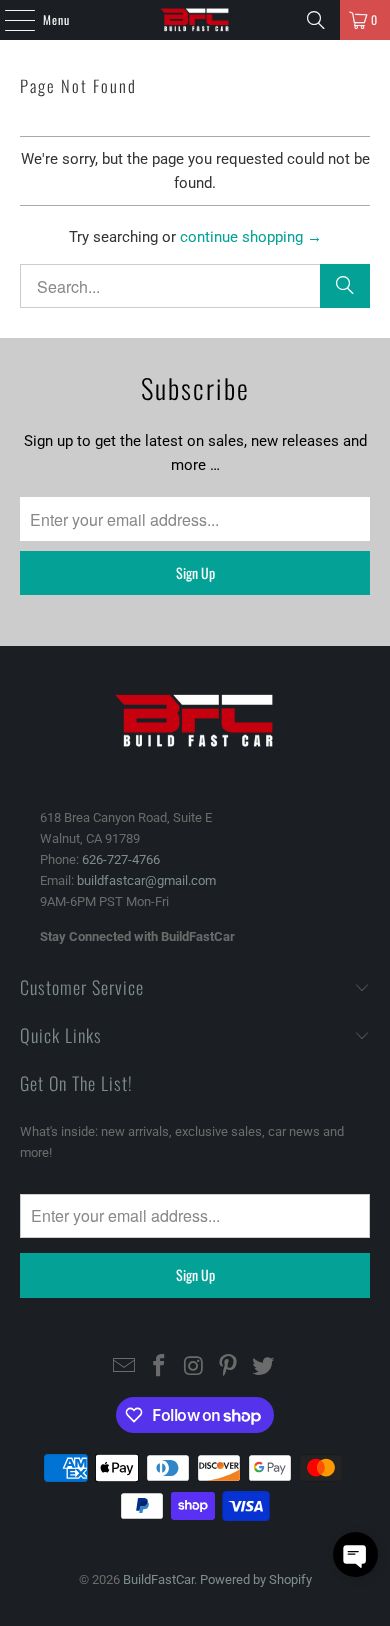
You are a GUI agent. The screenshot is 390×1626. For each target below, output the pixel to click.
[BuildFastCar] (195, 20)
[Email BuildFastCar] (125, 1367)
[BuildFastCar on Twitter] (264, 1367)
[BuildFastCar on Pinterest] (229, 1367)
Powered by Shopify (256, 1579)
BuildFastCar (158, 1579)
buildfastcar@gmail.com (146, 880)
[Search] (316, 20)
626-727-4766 (121, 859)
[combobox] (195, 286)
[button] (355, 1554)
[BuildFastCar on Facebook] (159, 1367)
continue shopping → (251, 237)
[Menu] (9, 20)
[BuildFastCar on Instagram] (194, 1367)
